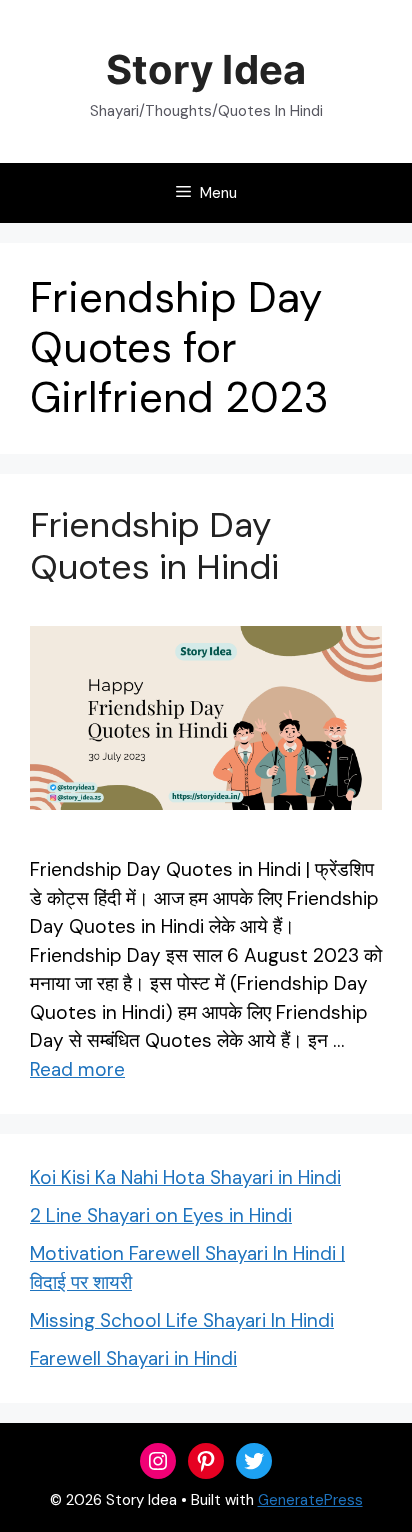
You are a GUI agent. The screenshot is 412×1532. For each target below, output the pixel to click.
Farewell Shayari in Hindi (133, 1358)
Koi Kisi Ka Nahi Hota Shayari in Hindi (185, 1177)
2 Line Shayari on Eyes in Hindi (161, 1215)
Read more (77, 1069)
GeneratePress (310, 1500)
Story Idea (205, 69)
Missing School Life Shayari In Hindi (182, 1320)
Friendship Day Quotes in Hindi (154, 546)
